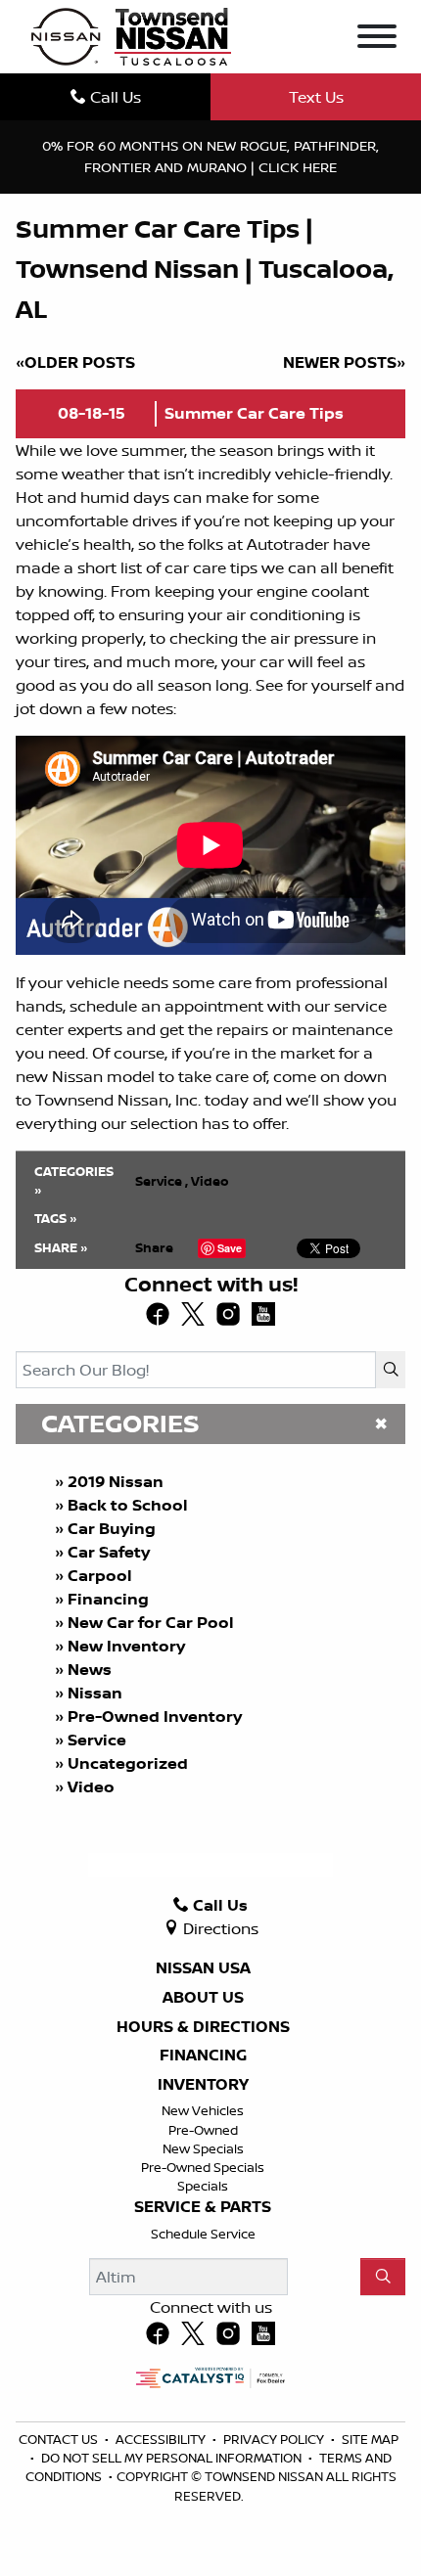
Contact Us (60, 2439)
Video (91, 1786)
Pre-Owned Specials (203, 2167)
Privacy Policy (275, 2439)
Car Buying (112, 1528)
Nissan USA (203, 1968)
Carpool (100, 1575)
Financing (108, 1599)
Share (154, 1247)
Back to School (128, 1505)
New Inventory (126, 1646)
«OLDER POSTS (75, 362)
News (90, 1669)
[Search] (391, 1370)
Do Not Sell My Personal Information (173, 2458)
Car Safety (109, 1552)
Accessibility (162, 2439)
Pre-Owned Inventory (155, 1716)
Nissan (95, 1693)
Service (97, 1740)
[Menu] (377, 39)
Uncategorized (128, 1763)
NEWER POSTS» (344, 362)
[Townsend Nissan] (131, 35)
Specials (203, 2186)
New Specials (203, 2148)
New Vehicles (203, 2110)
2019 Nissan (116, 1481)
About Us (203, 1998)
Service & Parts (203, 2207)
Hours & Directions (203, 2027)
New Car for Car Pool (151, 1622)
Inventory (203, 2085)
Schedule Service (203, 2234)
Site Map (370, 2439)
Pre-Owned (203, 2130)
